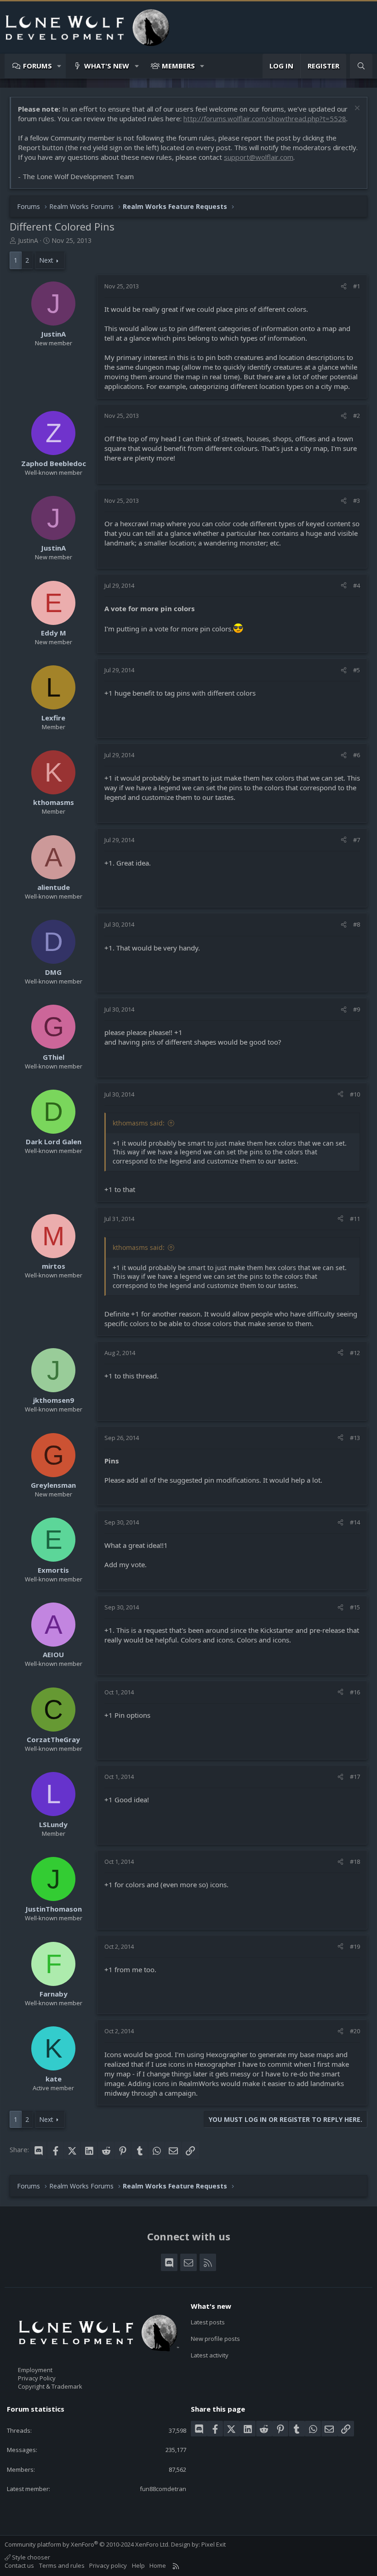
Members (178, 66)
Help (138, 2565)
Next (46, 260)
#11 (355, 1219)
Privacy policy (108, 2565)
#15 (355, 1607)
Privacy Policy (37, 2378)
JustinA (28, 240)
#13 (355, 1438)
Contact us (19, 2565)
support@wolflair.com (259, 157)
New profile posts (215, 2339)
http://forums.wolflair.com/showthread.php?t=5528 (265, 118)
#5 (357, 670)
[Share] (344, 286)
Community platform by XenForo (87, 2544)
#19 (355, 1946)
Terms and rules (62, 2565)
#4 (357, 585)
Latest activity (210, 2355)
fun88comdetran (163, 2489)
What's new (107, 66)
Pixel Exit (214, 2544)
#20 (355, 2031)
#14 (355, 1522)
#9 (357, 1009)
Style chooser (30, 2557)
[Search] (361, 66)
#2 (357, 416)
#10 (355, 1094)
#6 (357, 755)
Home (158, 2565)
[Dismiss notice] (356, 109)
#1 (357, 286)
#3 (357, 501)
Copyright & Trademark (50, 2386)
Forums (37, 66)
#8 (357, 924)
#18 (355, 1862)
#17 (355, 1777)
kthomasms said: (139, 1123)
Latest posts (208, 2322)
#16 (355, 1692)
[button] (60, 66)
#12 (355, 1353)
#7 (357, 840)
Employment (35, 2370)
